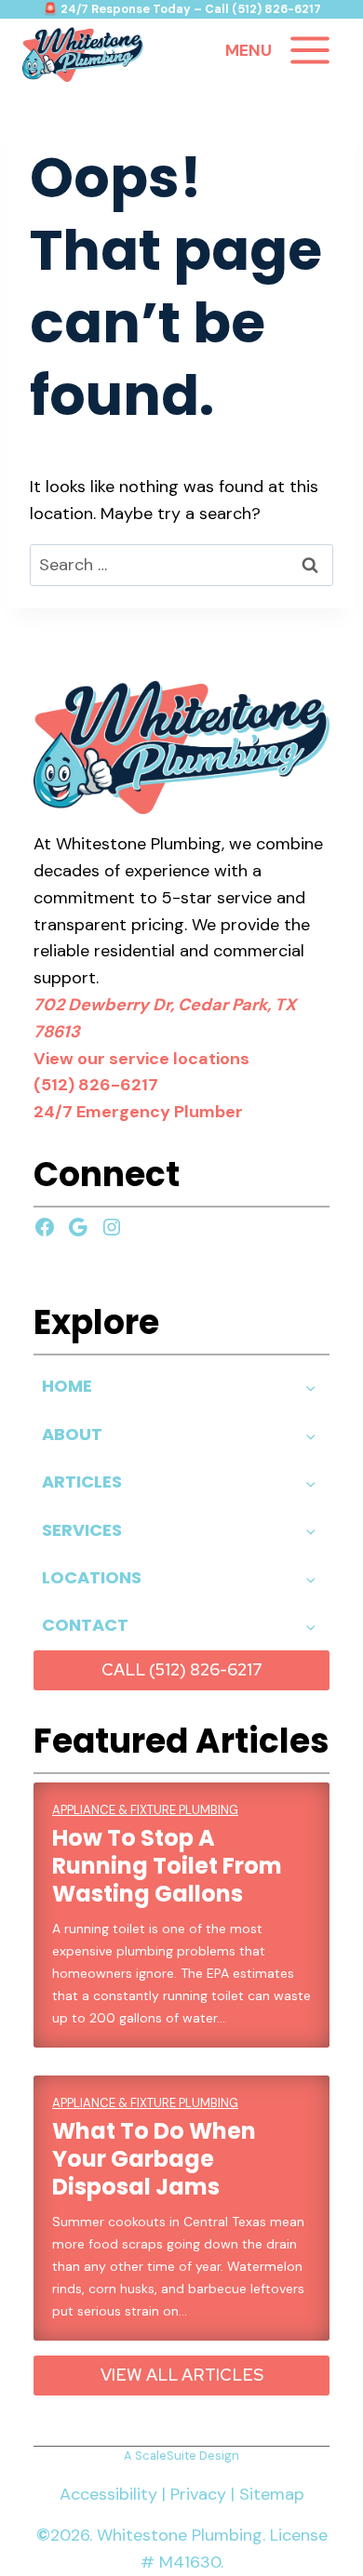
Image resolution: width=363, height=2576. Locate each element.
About (72, 1434)
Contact (85, 1625)
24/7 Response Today (126, 9)
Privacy (198, 2494)
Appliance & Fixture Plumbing (145, 1810)
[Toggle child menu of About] (310, 1435)
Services (82, 1530)
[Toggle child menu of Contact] (310, 1626)
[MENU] (310, 50)
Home (67, 1386)
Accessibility (108, 2494)
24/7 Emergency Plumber (138, 1112)
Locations (92, 1577)
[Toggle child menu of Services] (310, 1530)
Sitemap (272, 2494)
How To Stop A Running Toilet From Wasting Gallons (167, 1866)
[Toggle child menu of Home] (310, 1387)
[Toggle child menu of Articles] (310, 1482)
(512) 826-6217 (276, 9)
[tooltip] (181, 747)
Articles (82, 1482)
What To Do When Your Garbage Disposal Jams (154, 2159)
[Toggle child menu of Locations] (310, 1578)
